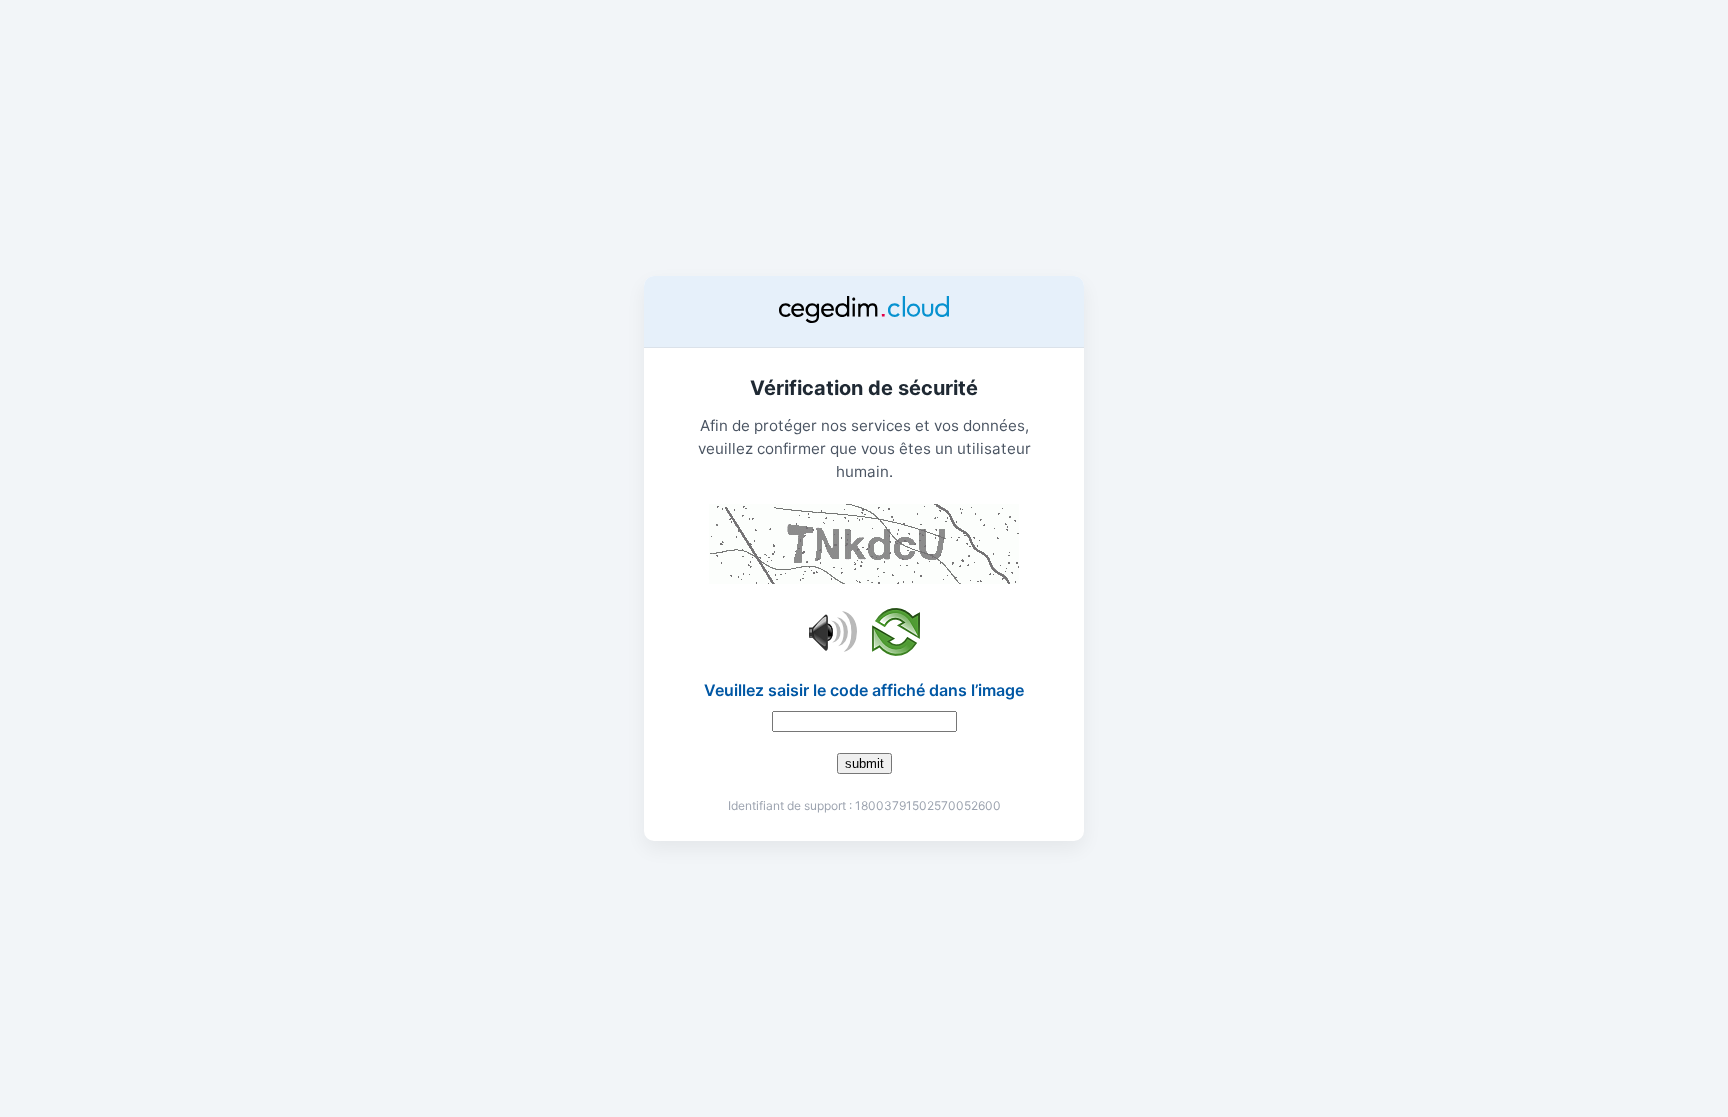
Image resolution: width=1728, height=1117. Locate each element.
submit (864, 763)
